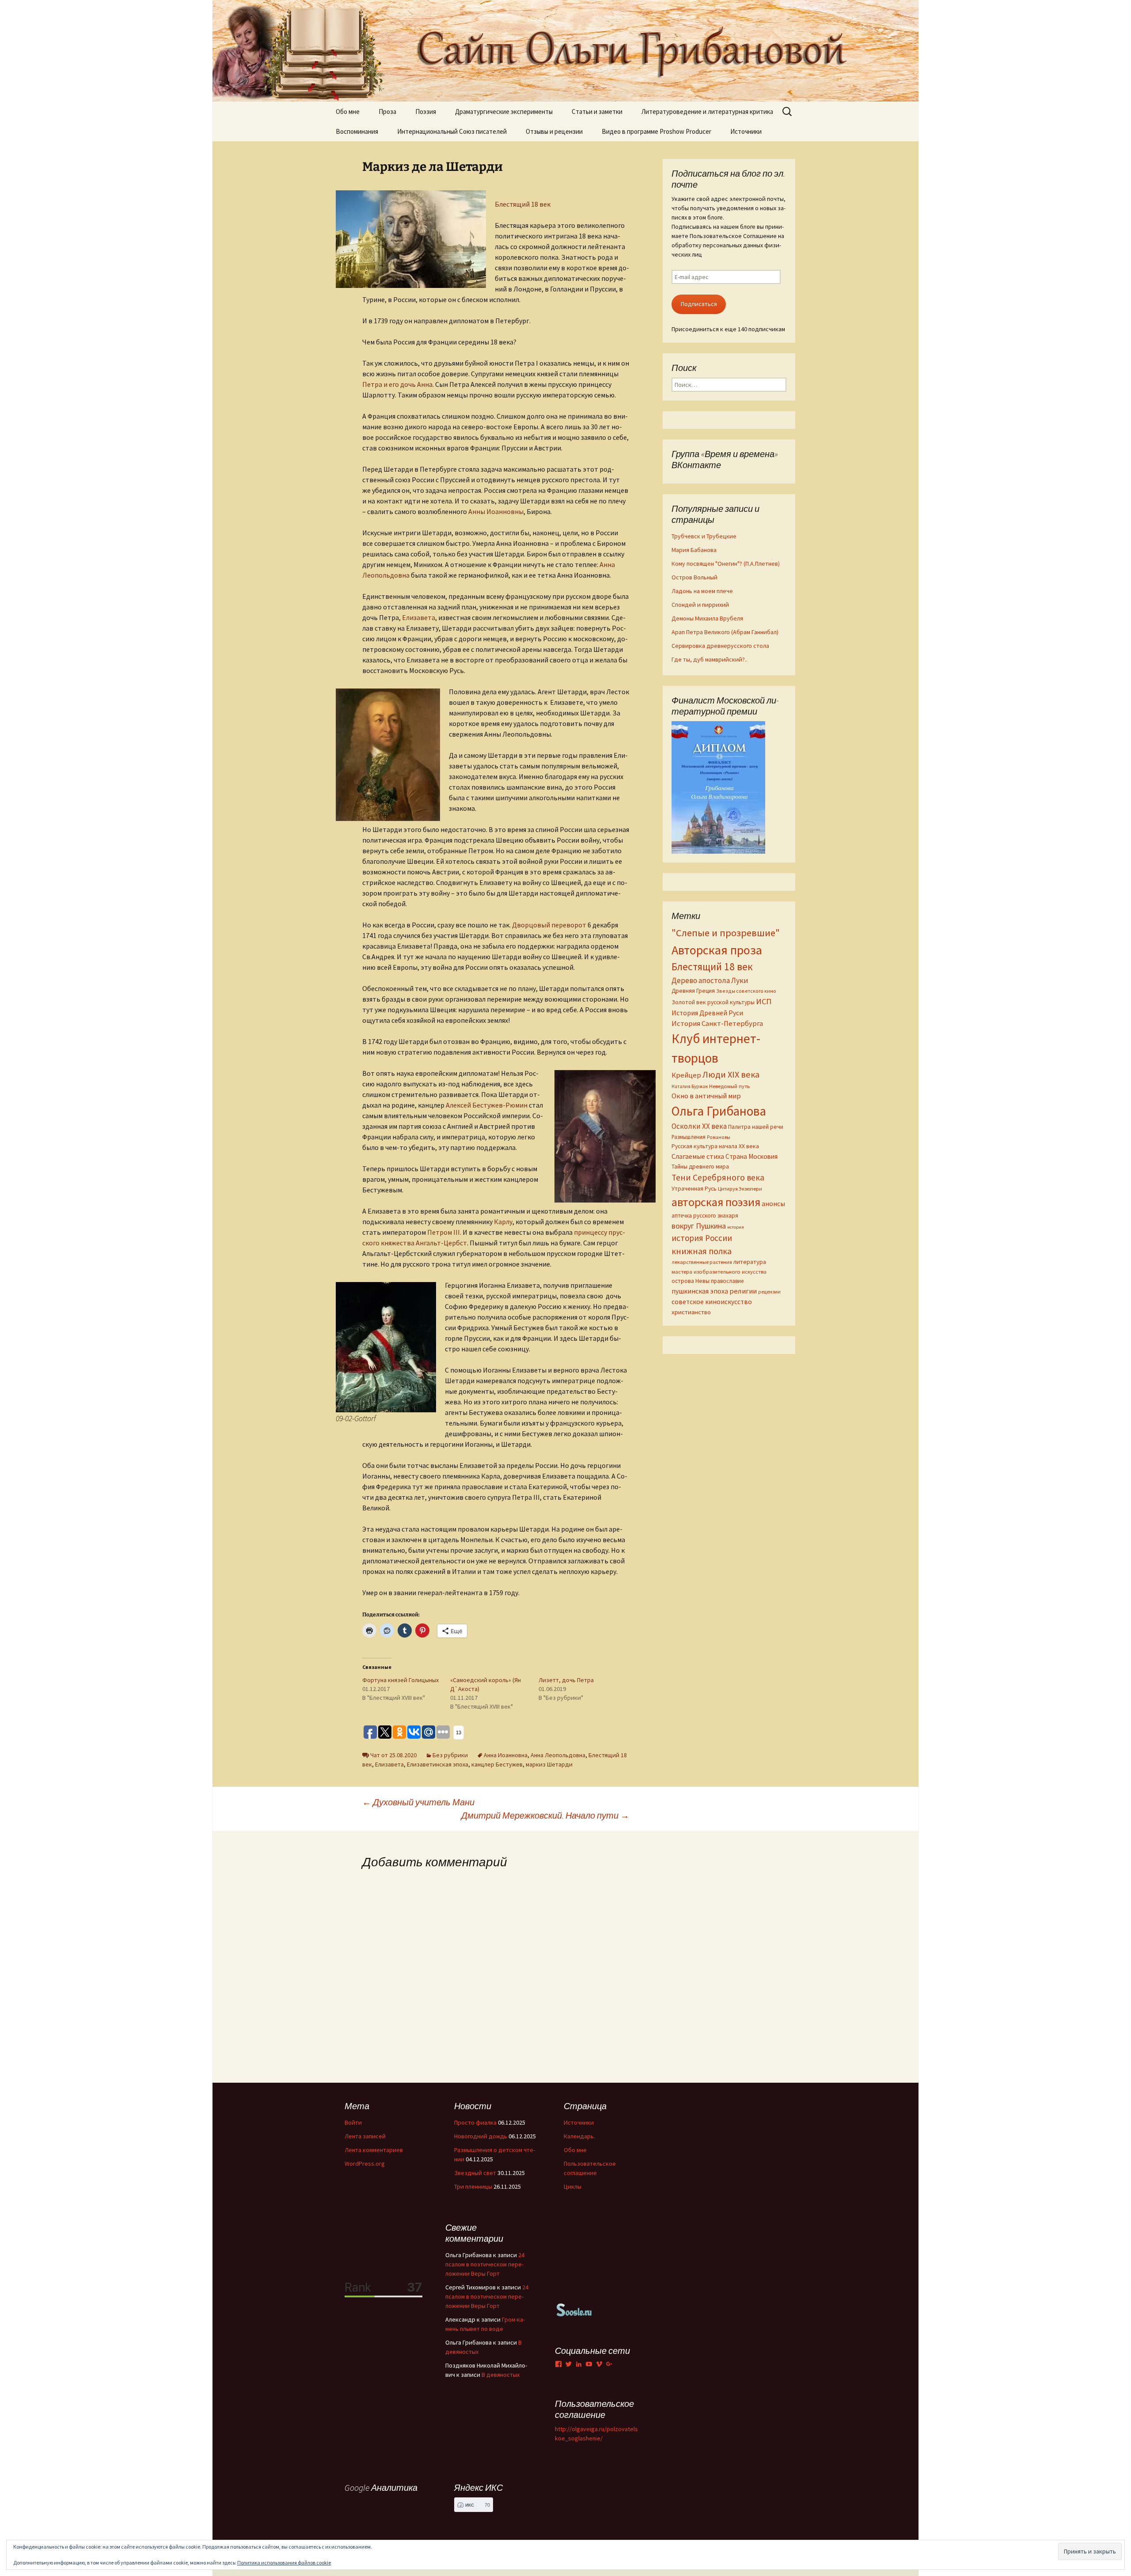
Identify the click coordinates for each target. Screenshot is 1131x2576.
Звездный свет (475, 2173)
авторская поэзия (716, 1202)
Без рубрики (450, 1755)
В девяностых (501, 2375)
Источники (746, 131)
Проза (387, 112)
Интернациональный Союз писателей (452, 131)
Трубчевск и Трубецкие (704, 536)
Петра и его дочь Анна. (398, 384)
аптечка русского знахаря (705, 1216)
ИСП (764, 1001)
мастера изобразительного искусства (719, 1272)
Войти (353, 2122)
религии (743, 1291)
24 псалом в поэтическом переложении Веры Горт (485, 2264)
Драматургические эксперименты (504, 112)
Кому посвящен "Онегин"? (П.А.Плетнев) (726, 564)
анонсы (773, 1203)
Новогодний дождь (481, 2136)
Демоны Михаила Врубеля (707, 618)
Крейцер (686, 1075)
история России (702, 1238)
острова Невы (691, 1281)
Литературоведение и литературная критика (707, 112)
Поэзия (426, 112)
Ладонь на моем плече (702, 591)
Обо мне (348, 112)
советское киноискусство (712, 1301)
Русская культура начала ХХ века (715, 1146)
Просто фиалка (475, 2122)
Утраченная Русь (694, 1188)
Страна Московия (751, 1156)
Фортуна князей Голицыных (400, 1680)
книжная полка (702, 1251)
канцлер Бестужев (497, 1764)
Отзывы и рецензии (554, 131)
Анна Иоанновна (506, 1755)
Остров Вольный (695, 577)
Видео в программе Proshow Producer (657, 131)
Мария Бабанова (694, 550)
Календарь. (579, 2136)
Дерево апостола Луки (710, 980)
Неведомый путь (729, 1086)
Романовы (719, 1137)
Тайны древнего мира (700, 1166)
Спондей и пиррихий (700, 605)
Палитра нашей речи (756, 1127)
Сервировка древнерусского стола (720, 646)
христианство (691, 1312)
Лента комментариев (374, 2150)
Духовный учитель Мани (418, 1802)
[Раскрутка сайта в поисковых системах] (574, 2309)
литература (750, 1262)
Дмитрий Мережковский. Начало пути (545, 1815)
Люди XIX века (731, 1074)
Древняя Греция (693, 991)
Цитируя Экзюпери (740, 1189)
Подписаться (699, 304)
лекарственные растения (702, 1262)
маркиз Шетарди (549, 1764)
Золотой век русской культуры (713, 1002)
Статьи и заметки (597, 112)
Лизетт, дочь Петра (566, 1680)
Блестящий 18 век (523, 204)
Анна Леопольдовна (558, 1755)
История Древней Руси (707, 1013)
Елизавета (419, 617)
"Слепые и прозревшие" (726, 933)
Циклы (573, 2186)
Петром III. (444, 1232)
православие (727, 1281)
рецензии (769, 1292)
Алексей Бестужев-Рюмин (487, 1105)
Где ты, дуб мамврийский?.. (710, 659)
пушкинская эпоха (700, 1291)
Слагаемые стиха (698, 1156)
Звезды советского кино (746, 991)
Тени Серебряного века (718, 1177)
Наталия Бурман (690, 1086)
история (736, 1227)
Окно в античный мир (706, 1096)
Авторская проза (717, 950)
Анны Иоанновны (496, 511)
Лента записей (365, 2136)
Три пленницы (473, 2186)
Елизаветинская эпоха (438, 1764)
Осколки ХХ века (699, 1126)
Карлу (503, 1222)
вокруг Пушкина (699, 1226)
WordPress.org (365, 2164)
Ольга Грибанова (719, 1111)
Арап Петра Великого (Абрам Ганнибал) (725, 632)
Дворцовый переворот (549, 925)
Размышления (689, 1137)
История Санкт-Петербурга (717, 1023)
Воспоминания (357, 131)
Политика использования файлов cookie (284, 2563)
